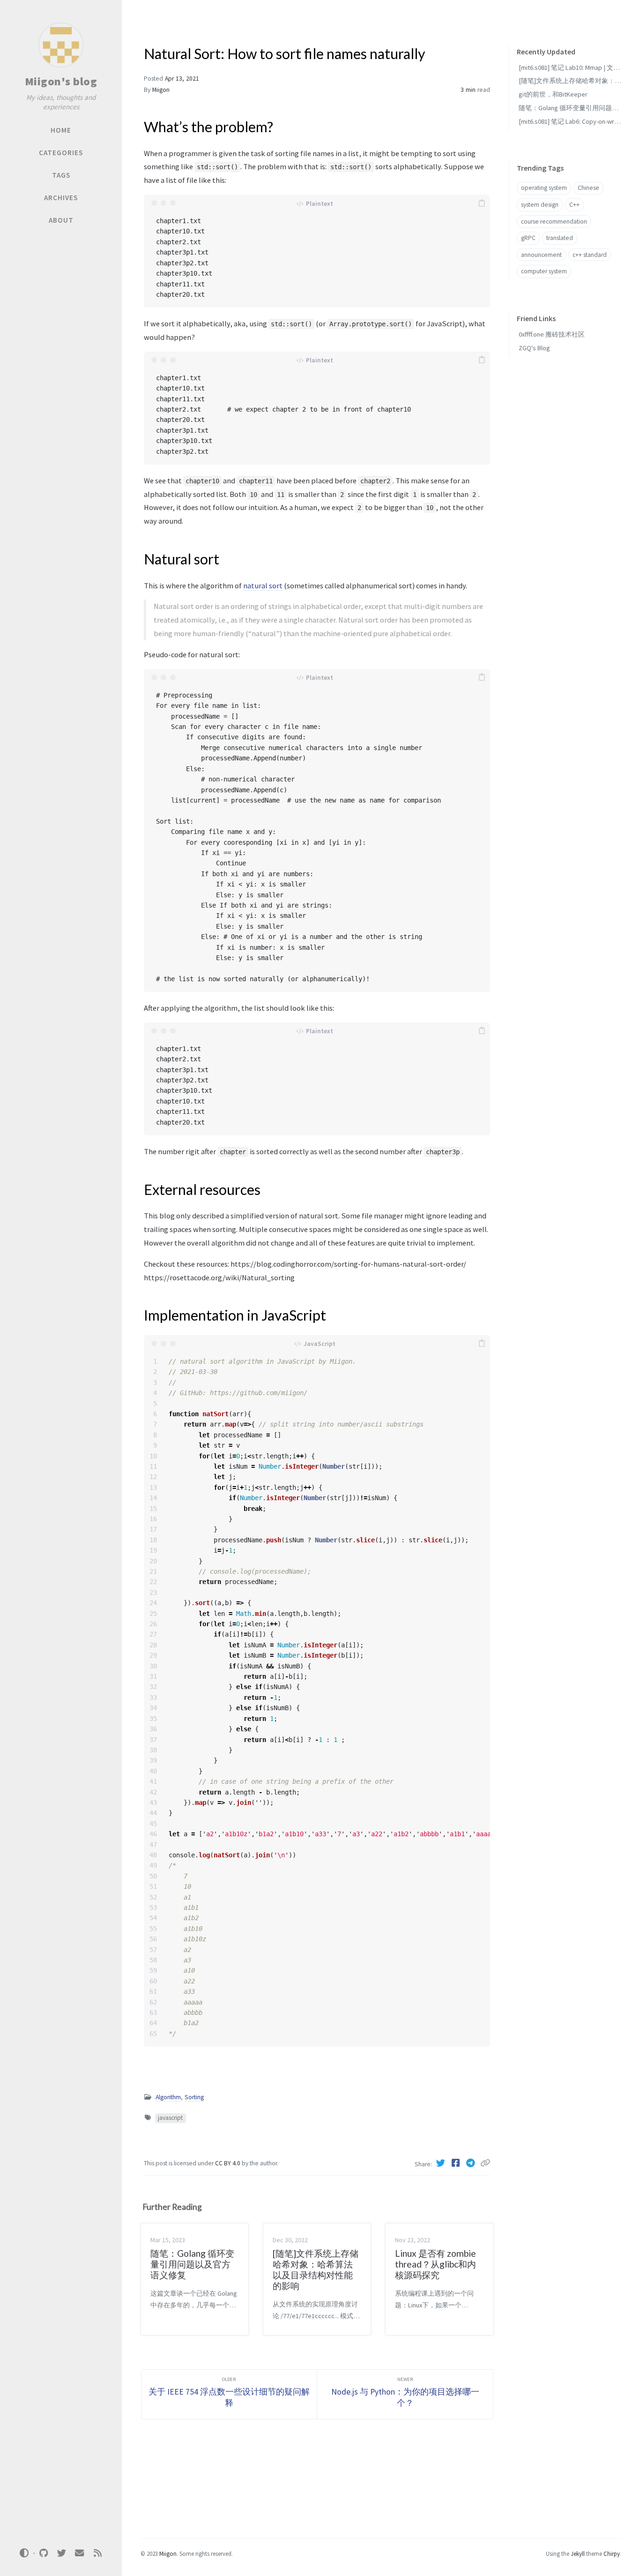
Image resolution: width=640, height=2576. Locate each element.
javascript (170, 2118)
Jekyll (578, 2553)
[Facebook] (457, 2163)
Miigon (161, 90)
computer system (544, 272)
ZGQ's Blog (534, 348)
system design (540, 205)
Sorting (194, 2097)
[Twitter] (442, 2163)
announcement (541, 255)
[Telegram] (472, 2163)
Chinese (588, 188)
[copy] (482, 203)
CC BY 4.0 (228, 2163)
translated (560, 238)
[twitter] (61, 2553)
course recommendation (554, 222)
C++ (574, 205)
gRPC (528, 238)
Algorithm (168, 2097)
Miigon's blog (61, 81)
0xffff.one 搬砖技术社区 (552, 335)
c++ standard (590, 255)
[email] (80, 2553)
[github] (44, 2553)
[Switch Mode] (24, 2553)
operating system (544, 188)
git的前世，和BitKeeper (553, 95)
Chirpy (612, 2553)
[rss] (97, 2553)
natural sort (263, 586)
